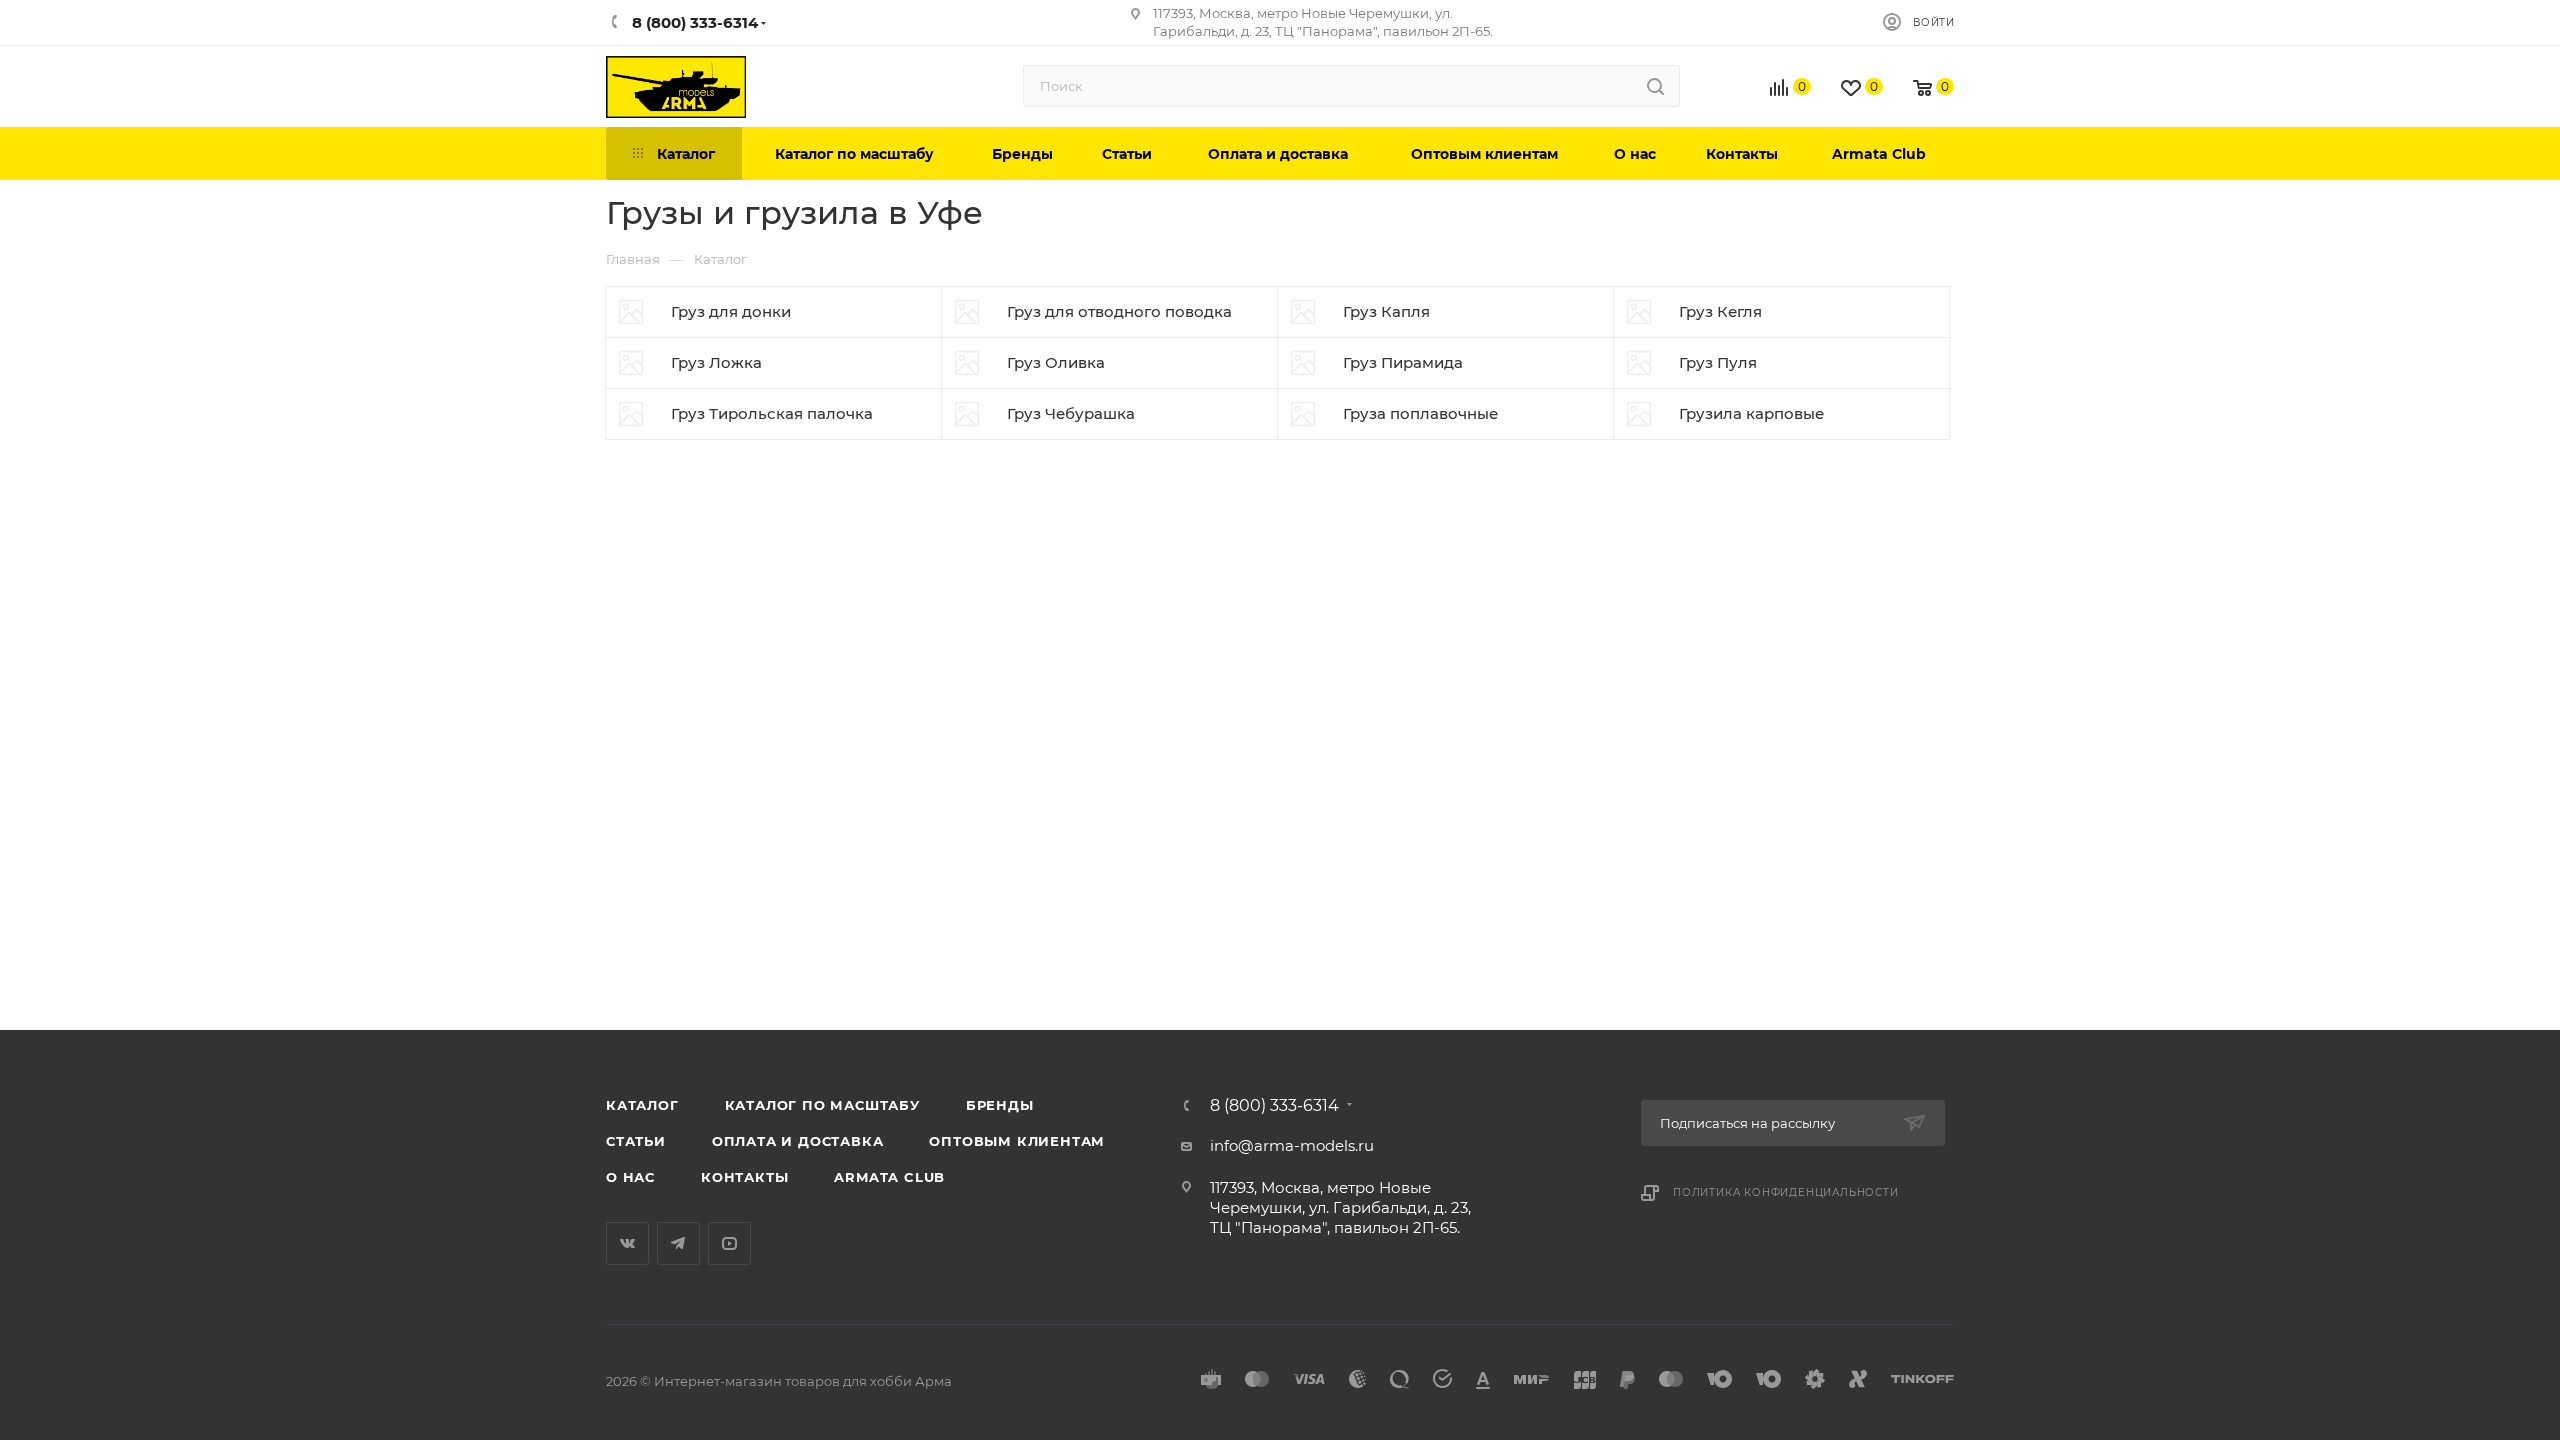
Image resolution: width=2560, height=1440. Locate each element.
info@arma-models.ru (1292, 1145)
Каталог (642, 1105)
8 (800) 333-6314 (1274, 1106)
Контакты (744, 1177)
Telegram (678, 1243)
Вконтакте (627, 1243)
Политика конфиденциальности (1786, 1192)
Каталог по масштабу (822, 1105)
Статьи (636, 1141)
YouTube (729, 1243)
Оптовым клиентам (1017, 1141)
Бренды (1000, 1105)
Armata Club (889, 1177)
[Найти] (1655, 86)
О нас (630, 1177)
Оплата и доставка (798, 1141)
